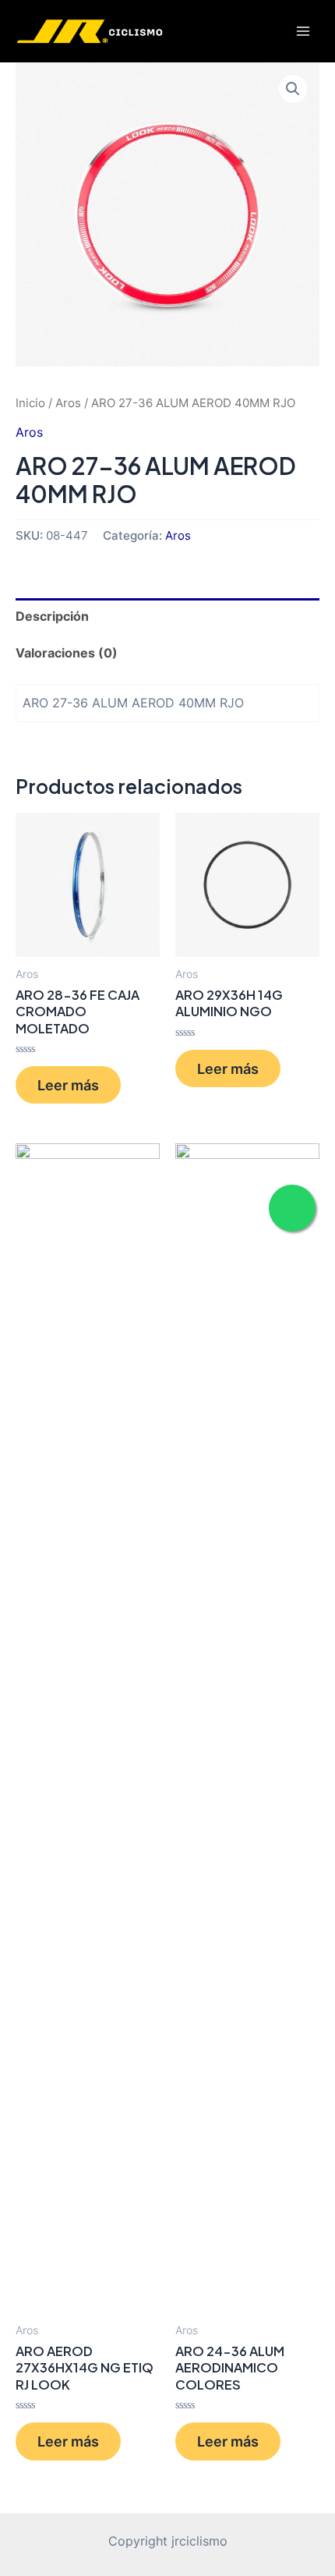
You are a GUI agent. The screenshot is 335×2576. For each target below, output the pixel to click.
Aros (68, 403)
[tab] (167, 617)
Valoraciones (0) (67, 653)
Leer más (68, 1085)
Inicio (30, 403)
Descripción (52, 616)
